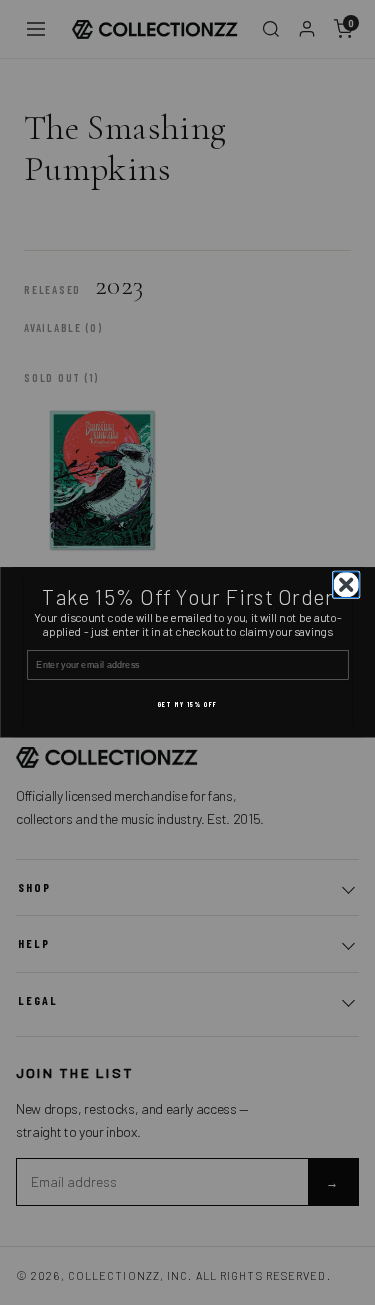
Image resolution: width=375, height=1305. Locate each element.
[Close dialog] (346, 585)
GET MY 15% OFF (187, 704)
